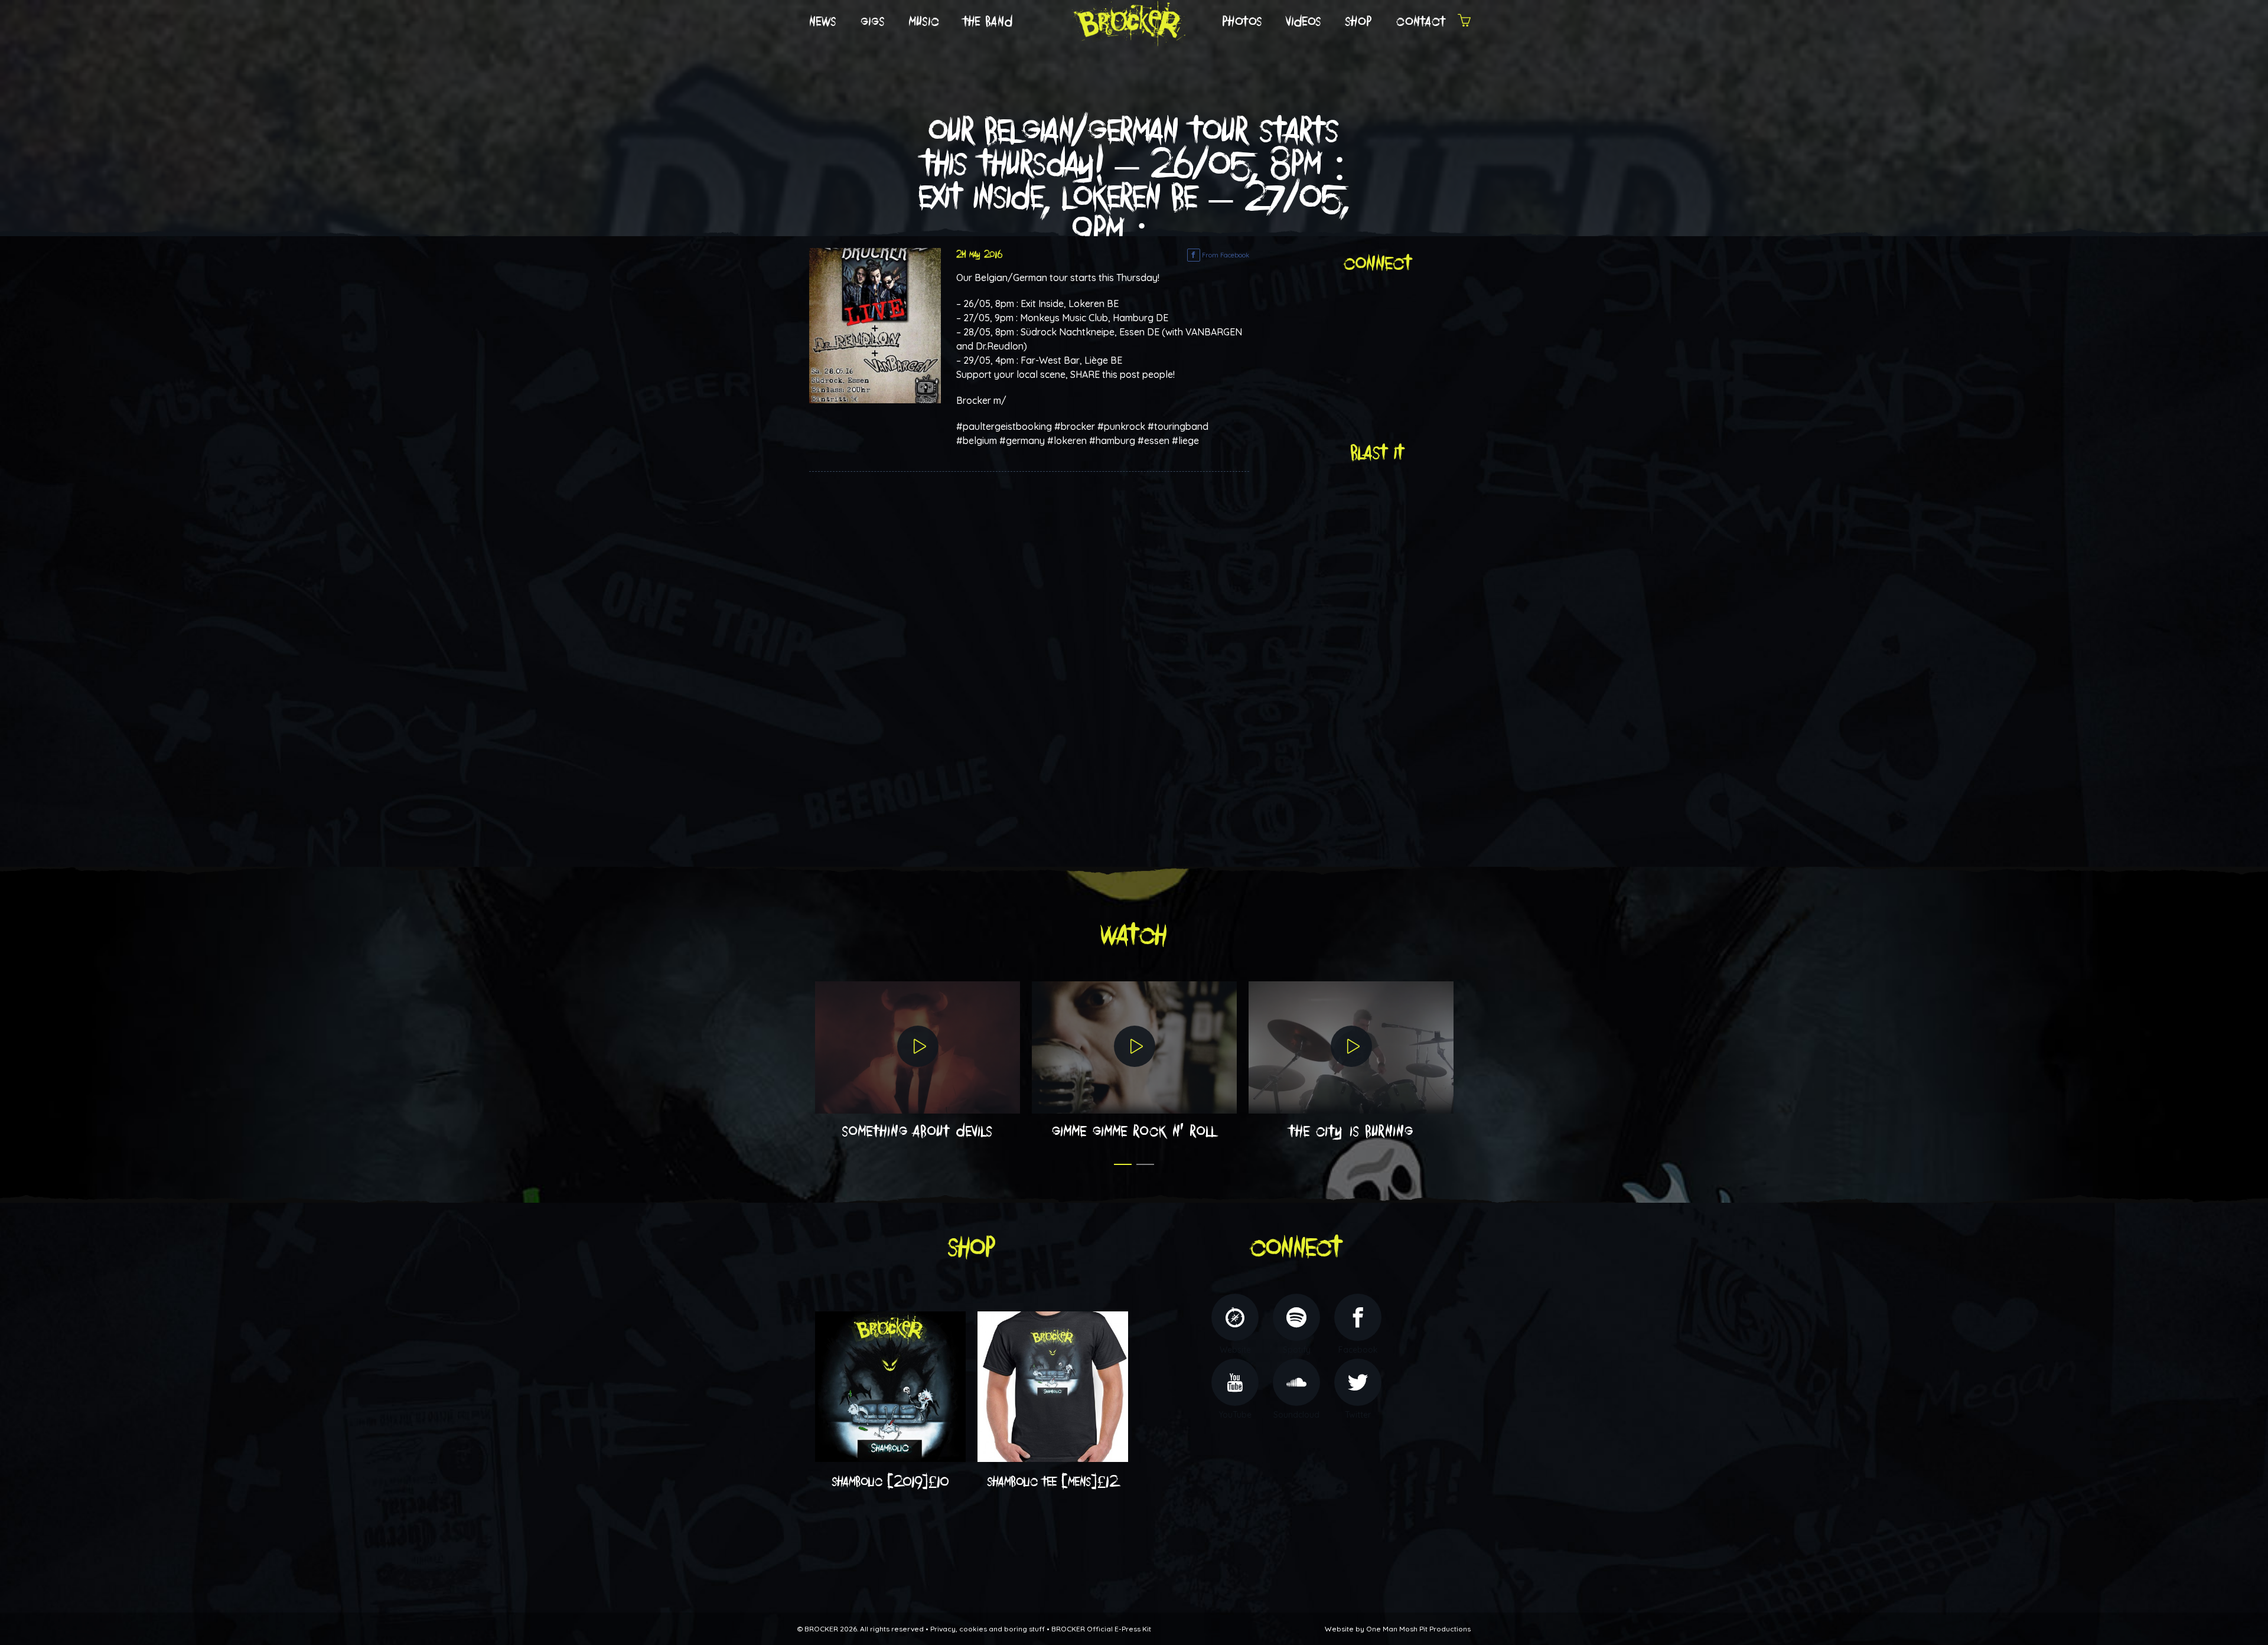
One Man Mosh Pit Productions (1418, 1629)
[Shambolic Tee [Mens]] (1053, 1386)
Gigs (873, 22)
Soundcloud (1296, 1415)
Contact (1421, 22)
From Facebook (1225, 255)
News (823, 22)
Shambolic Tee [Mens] (1053, 1482)
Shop (1359, 22)
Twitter (1358, 1415)
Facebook (1358, 1350)
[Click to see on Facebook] (875, 325)
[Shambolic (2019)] (890, 1386)
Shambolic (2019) (891, 1482)
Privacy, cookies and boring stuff (988, 1629)
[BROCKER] (1128, 21)
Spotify (1297, 1350)
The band (988, 22)
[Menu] (1464, 22)
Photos (1242, 22)
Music (924, 22)
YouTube (1235, 1415)
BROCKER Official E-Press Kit (1101, 1629)
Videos (1304, 22)
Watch (1134, 936)
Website (1235, 1350)
